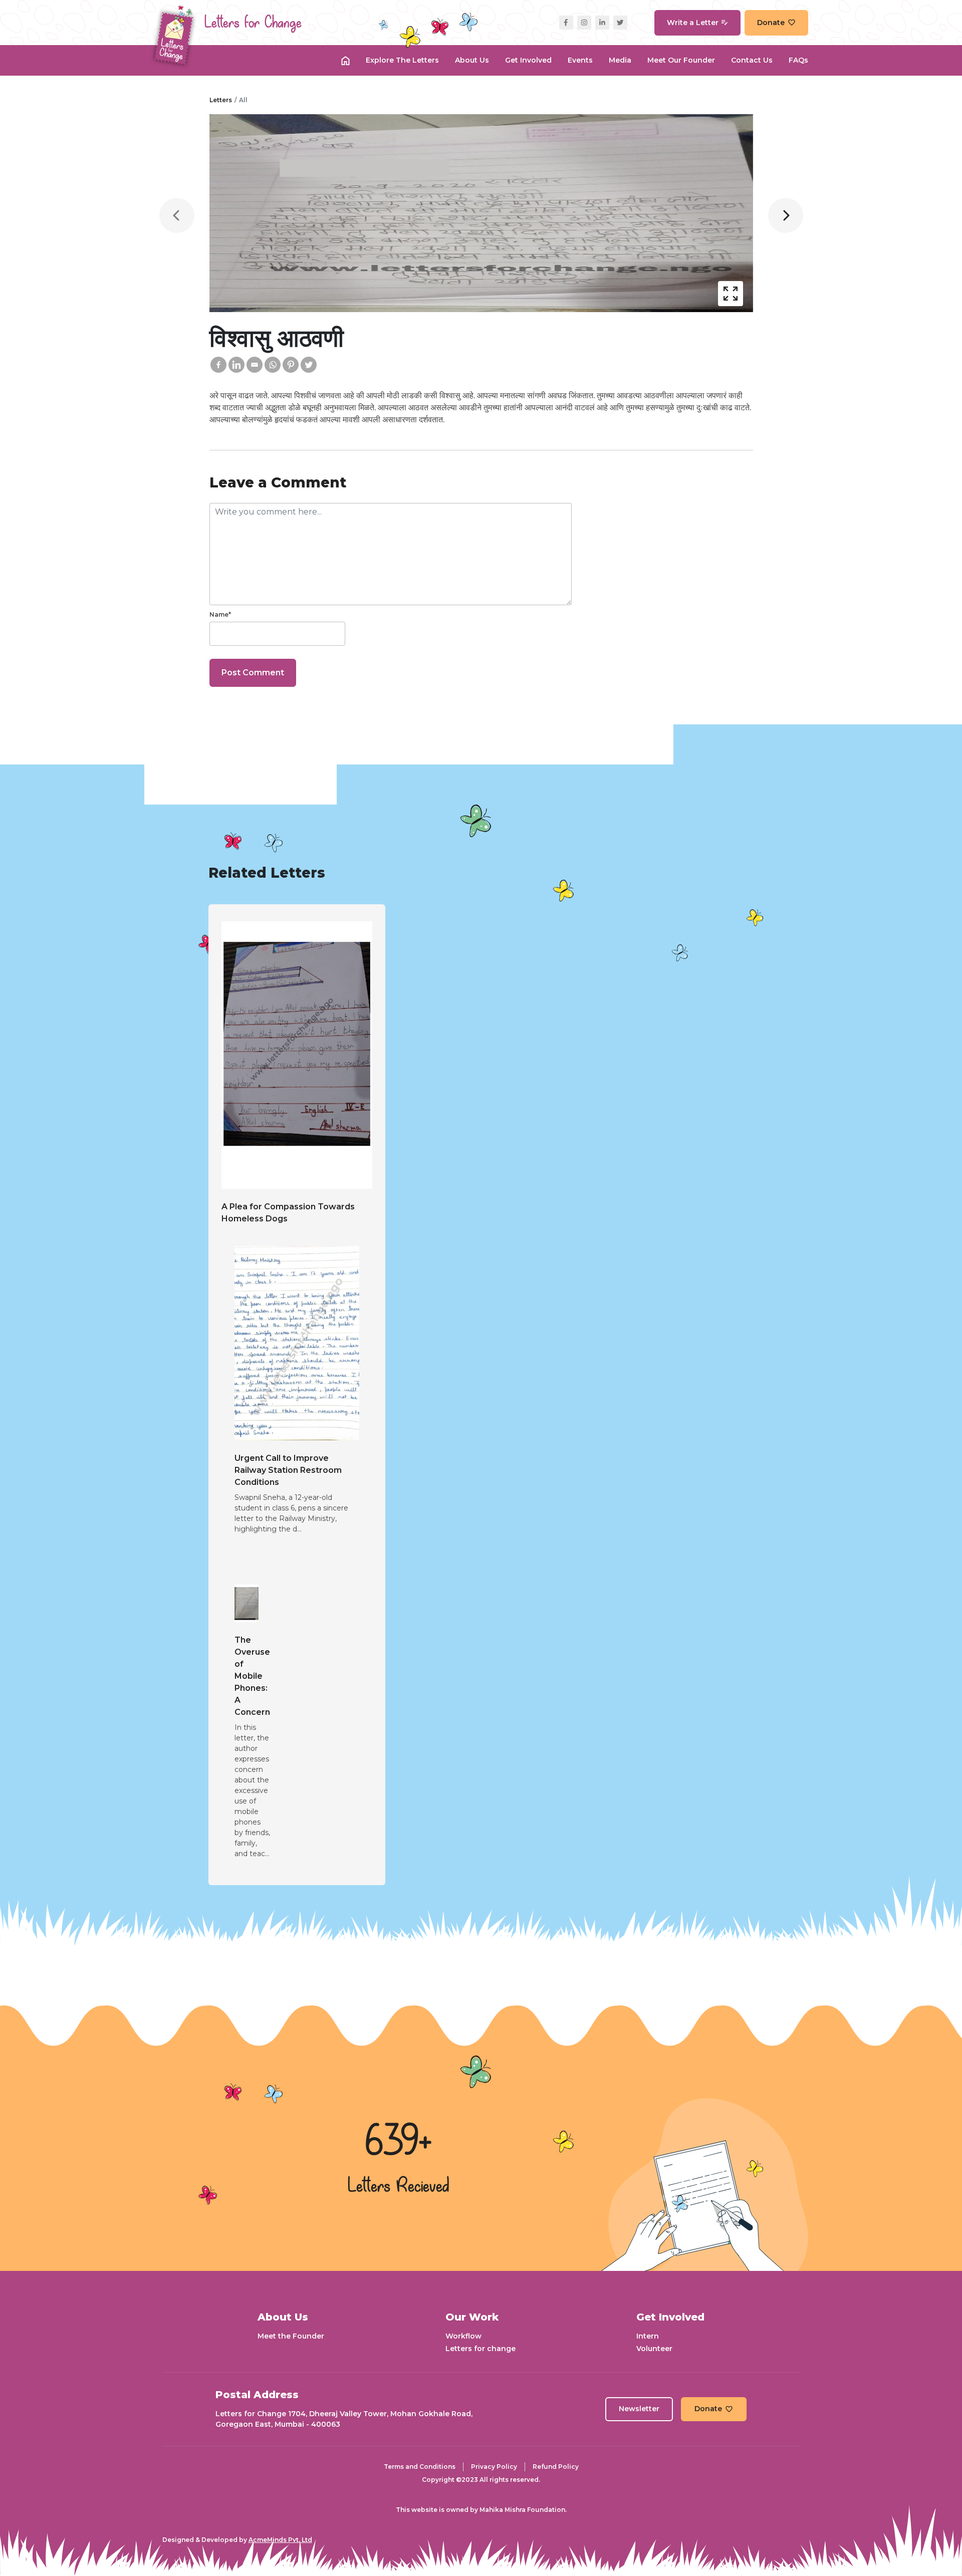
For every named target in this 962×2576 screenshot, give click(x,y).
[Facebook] (218, 365)
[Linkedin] (236, 365)
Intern (648, 2336)
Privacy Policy (494, 2467)
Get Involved (528, 60)
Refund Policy (556, 2467)
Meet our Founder (681, 60)
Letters (221, 100)
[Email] (255, 365)
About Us (472, 60)
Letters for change (480, 2349)
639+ (398, 2143)
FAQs (798, 60)
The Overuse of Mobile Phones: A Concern (252, 1676)
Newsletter (639, 2409)
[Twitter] (309, 365)
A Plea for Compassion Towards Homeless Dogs (288, 1213)
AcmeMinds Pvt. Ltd (280, 2540)
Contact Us (752, 60)
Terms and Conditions (420, 2467)
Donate (771, 23)
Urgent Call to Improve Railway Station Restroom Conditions (288, 1470)
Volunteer (654, 2349)
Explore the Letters (402, 60)
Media (620, 60)
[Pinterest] (291, 365)
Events (580, 60)
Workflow (463, 2336)
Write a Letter (693, 23)
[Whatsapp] (273, 365)
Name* (220, 614)
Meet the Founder (291, 2336)
